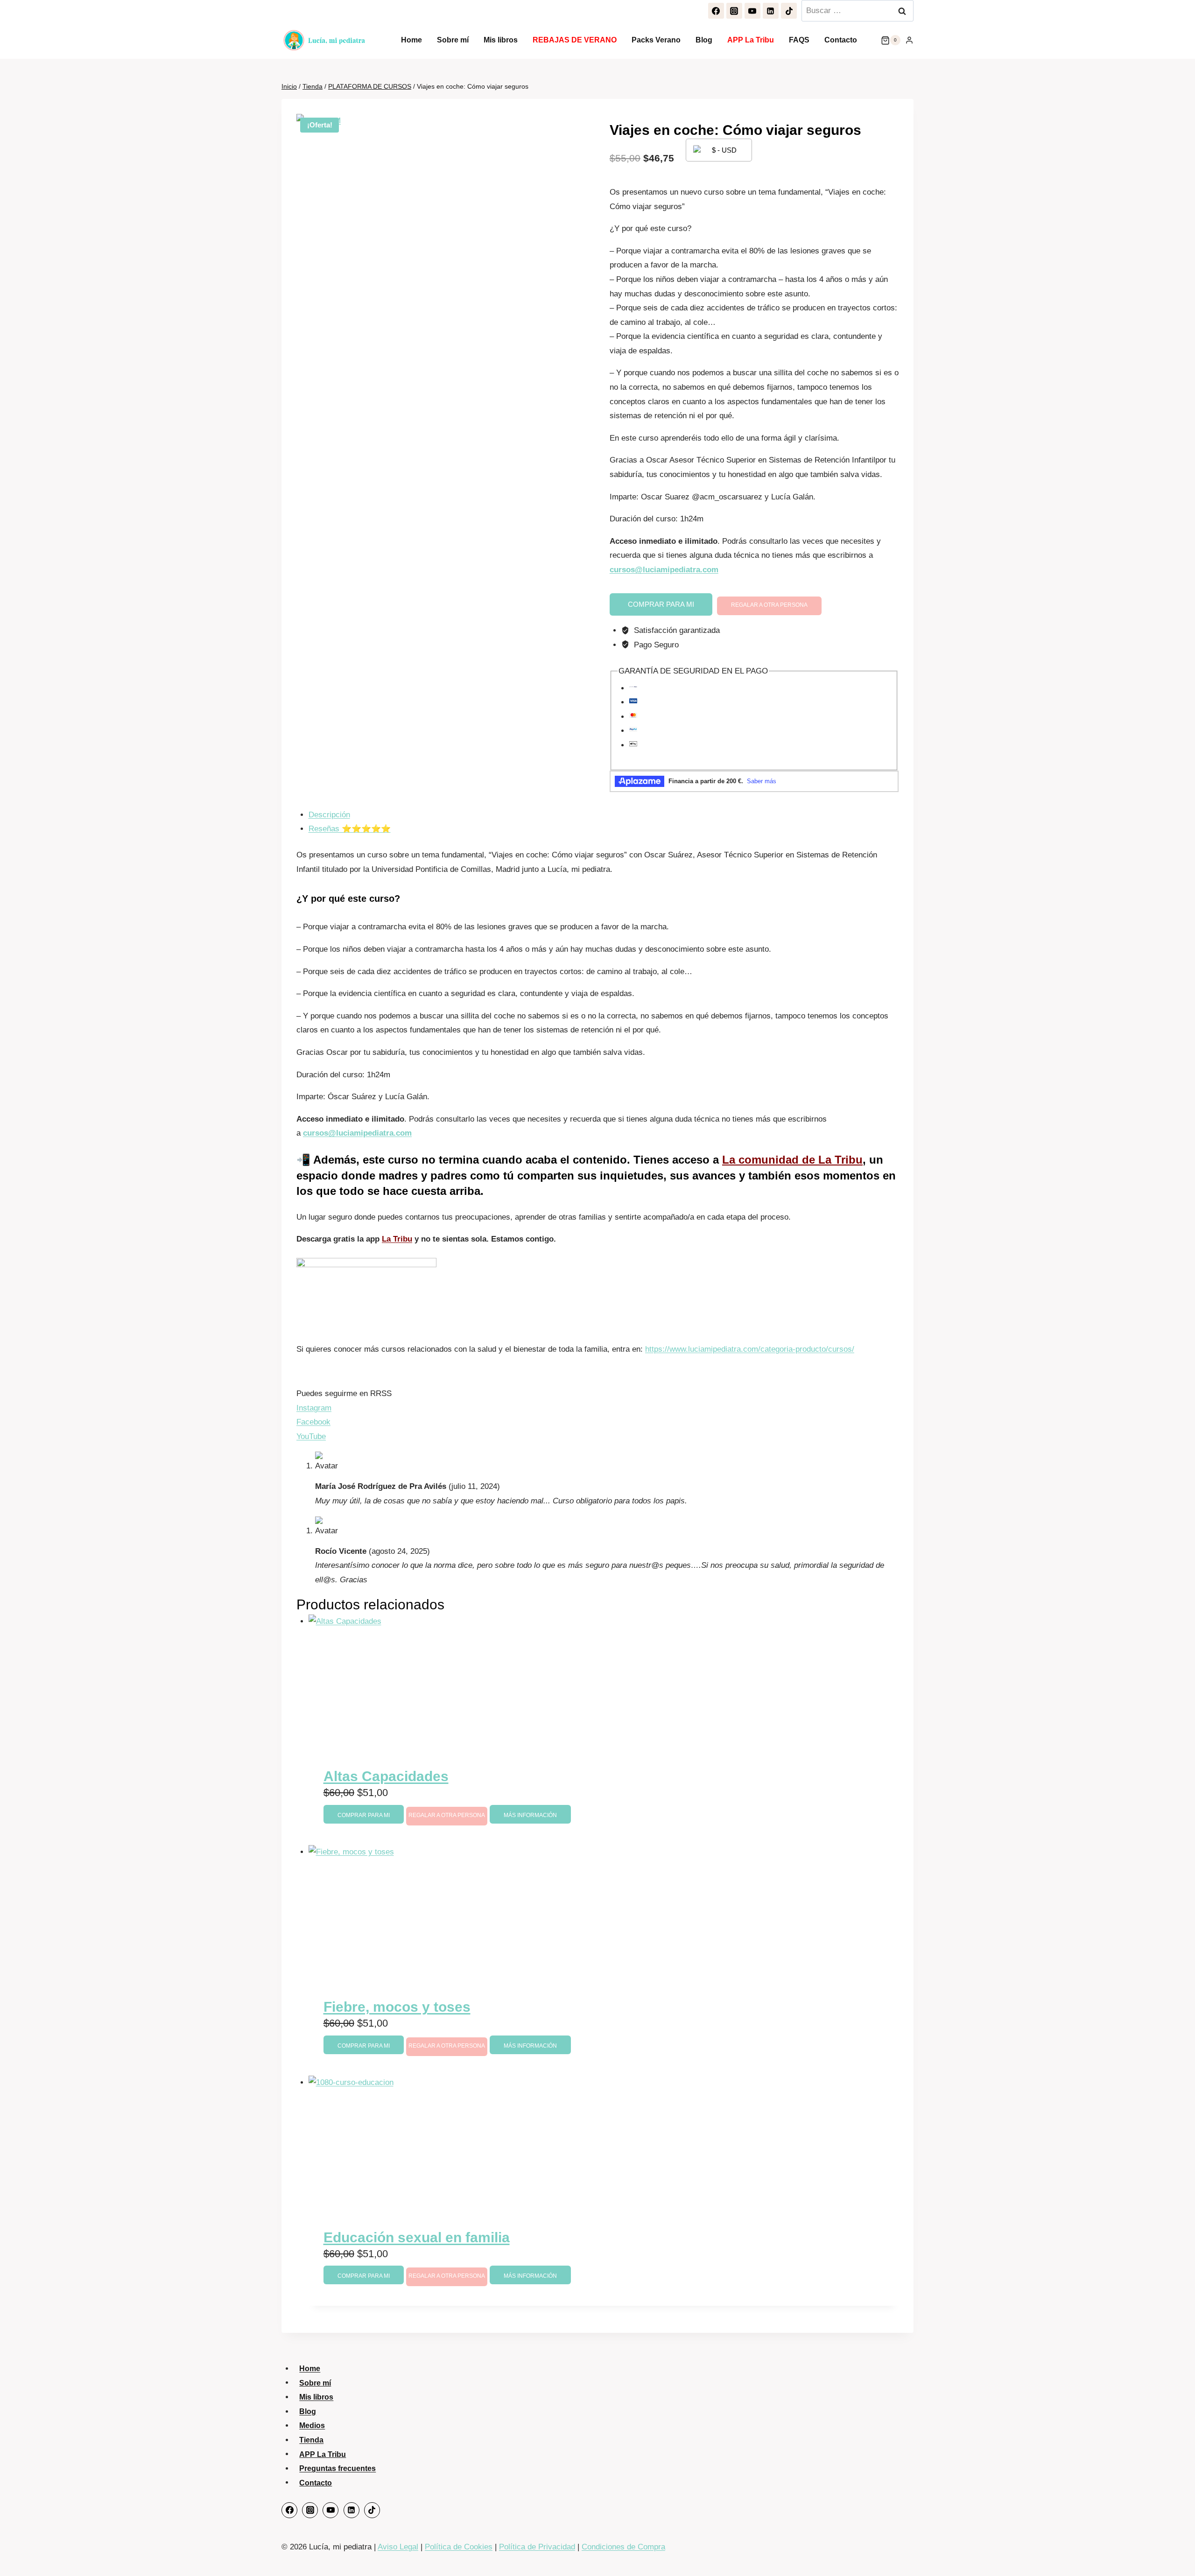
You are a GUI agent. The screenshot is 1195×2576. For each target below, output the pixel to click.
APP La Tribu (751, 40)
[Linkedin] (771, 11)
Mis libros (501, 40)
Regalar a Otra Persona (769, 605)
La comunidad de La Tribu (792, 1160)
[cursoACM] (405, 222)
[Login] (909, 40)
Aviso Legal (398, 2547)
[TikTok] (789, 11)
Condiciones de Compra (623, 2547)
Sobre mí (453, 40)
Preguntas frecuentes (337, 2468)
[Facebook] (716, 11)
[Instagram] (734, 11)
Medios (312, 2425)
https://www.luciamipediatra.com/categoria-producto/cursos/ (750, 1349)
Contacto (841, 40)
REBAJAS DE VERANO (575, 40)
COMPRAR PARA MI (661, 604)
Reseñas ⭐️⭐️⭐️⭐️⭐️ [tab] (350, 829)
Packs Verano (656, 40)
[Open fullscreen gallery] (504, 322)
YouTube (311, 1436)
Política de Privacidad (537, 2547)
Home (411, 40)
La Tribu (397, 1239)
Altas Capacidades (386, 1776)
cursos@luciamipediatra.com (664, 570)
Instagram (314, 1408)
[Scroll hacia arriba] (1177, 2550)
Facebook (313, 1422)
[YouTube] (752, 11)
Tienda (311, 2440)
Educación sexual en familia (417, 2237)
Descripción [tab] (329, 815)
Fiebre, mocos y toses (397, 2007)
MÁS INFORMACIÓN (530, 1815)
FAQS (799, 40)
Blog (704, 40)
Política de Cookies (459, 2547)
